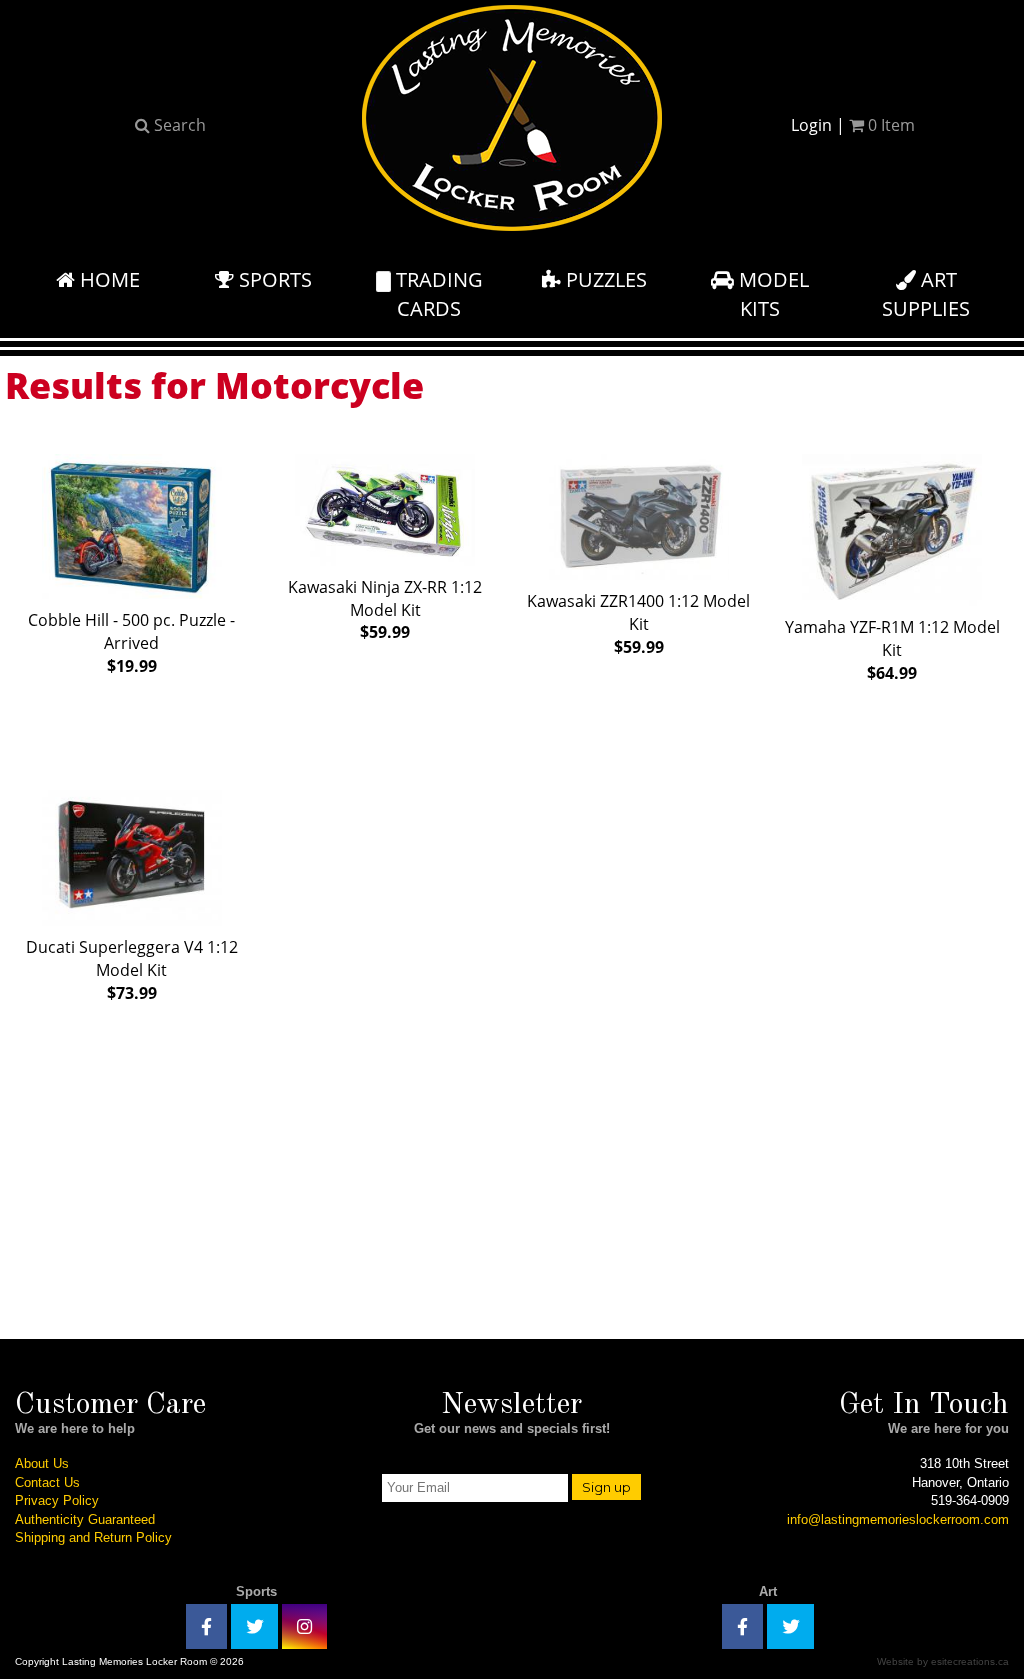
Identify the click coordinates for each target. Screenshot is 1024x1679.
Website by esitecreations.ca (943, 1661)
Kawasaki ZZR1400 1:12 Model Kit (638, 624)
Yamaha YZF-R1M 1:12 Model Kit (892, 650)
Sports (273, 279)
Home (107, 279)
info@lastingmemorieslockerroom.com (898, 1519)
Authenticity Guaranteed (85, 1519)
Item (891, 125)
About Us (42, 1463)
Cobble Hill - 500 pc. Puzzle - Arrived (131, 643)
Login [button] (811, 125)
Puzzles (604, 279)
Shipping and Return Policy (93, 1537)
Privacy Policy (57, 1500)
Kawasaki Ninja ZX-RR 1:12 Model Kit (385, 610)
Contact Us (47, 1482)
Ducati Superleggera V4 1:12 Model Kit (132, 970)
